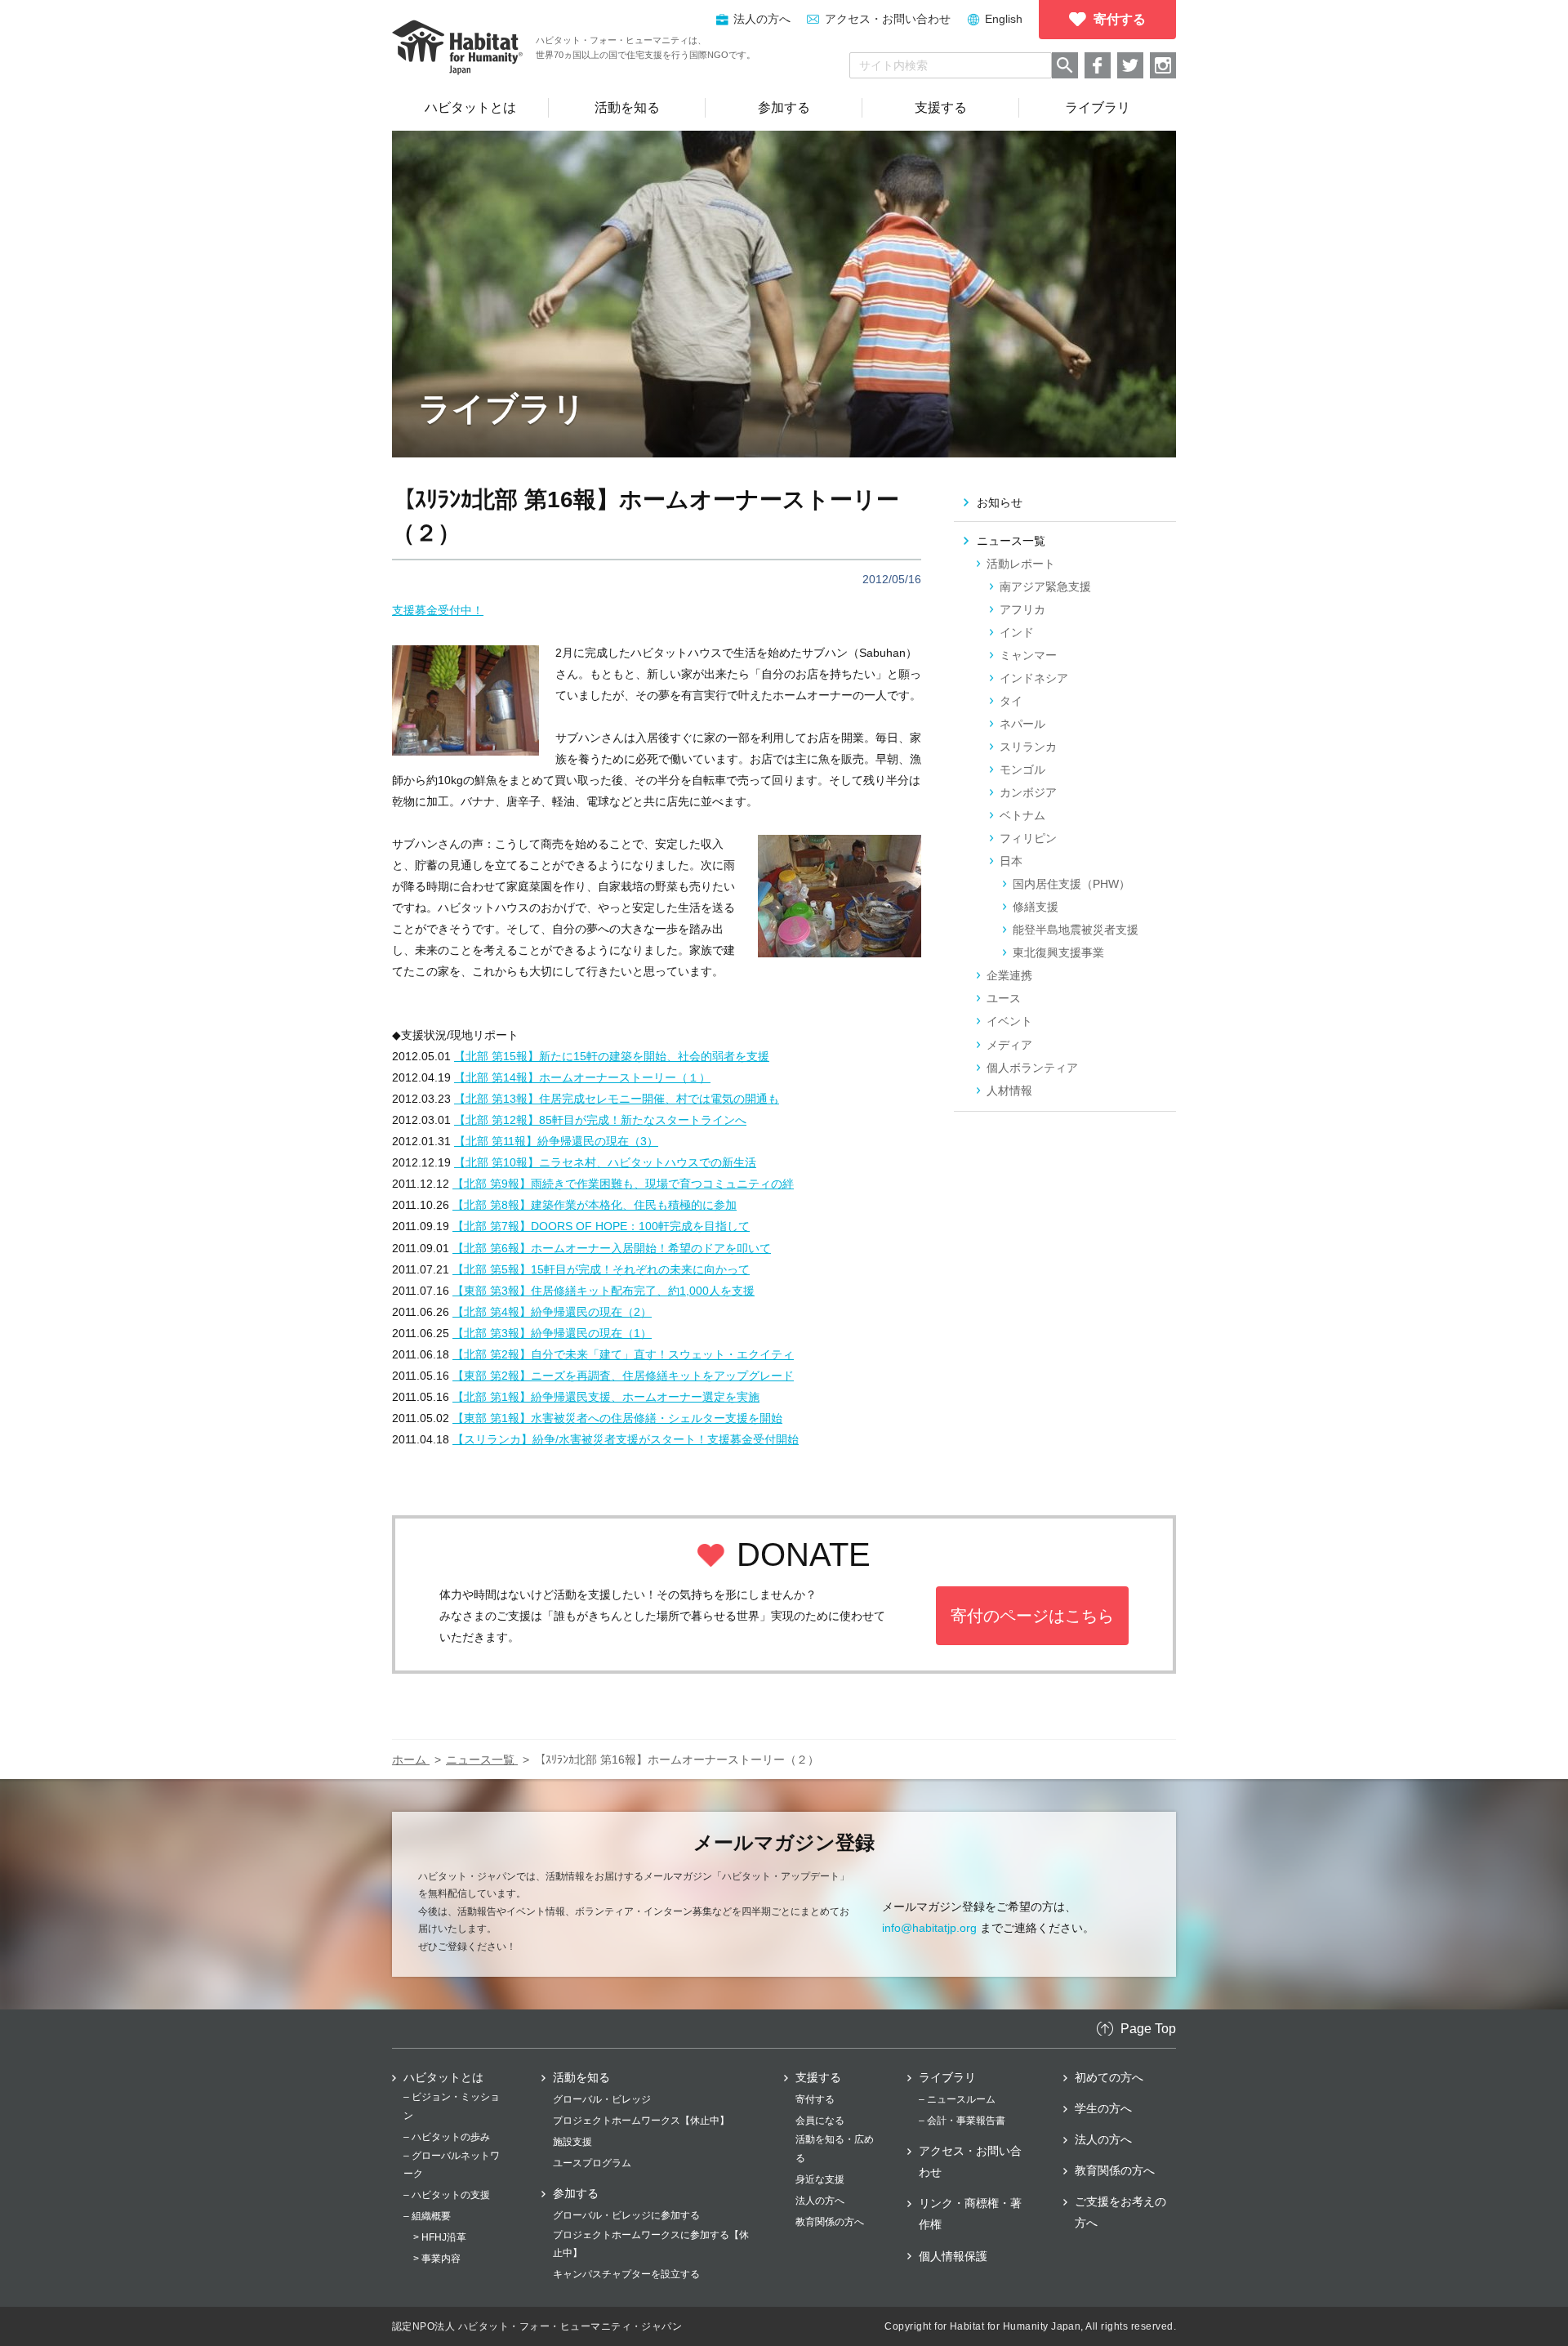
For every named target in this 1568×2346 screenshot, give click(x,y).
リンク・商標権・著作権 (970, 2214)
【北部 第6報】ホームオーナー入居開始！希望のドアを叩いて (612, 1248)
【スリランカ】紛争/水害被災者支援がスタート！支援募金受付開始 (626, 1439)
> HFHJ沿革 (440, 2237)
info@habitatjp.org (929, 1928)
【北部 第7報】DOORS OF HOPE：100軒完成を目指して (601, 1226)
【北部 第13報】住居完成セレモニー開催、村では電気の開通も (617, 1099)
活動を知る (581, 2077)
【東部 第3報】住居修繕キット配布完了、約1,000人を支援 (604, 1291)
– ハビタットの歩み (447, 2137)
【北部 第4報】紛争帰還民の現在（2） (552, 1312)
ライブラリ (947, 2077)
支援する (818, 2077)
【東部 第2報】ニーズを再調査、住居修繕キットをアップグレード (623, 1376)
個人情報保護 (953, 2256)
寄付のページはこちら (1032, 1616)
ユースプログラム (592, 2163)
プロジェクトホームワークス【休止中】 (641, 2121)
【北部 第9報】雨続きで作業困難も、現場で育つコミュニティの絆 (623, 1184)
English (1004, 19)
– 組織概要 (427, 2216)
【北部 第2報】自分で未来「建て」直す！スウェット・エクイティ (623, 1354)
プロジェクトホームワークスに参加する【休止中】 (651, 2244)
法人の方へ (820, 2201)
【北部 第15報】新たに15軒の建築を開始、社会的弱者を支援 (612, 1056)
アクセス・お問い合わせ (888, 19)
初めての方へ (1109, 2077)
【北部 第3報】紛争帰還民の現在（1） (552, 1333)
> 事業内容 (437, 2259)
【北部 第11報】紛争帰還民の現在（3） (556, 1141)
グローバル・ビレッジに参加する (626, 2215)
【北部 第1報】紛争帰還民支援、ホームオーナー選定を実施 (606, 1397)
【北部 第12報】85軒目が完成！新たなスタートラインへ (600, 1120)
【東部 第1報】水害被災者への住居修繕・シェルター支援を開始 (617, 1418)
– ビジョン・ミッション (452, 2106)
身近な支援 (820, 2179)
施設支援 (572, 2142)
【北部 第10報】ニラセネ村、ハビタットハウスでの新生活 (605, 1162)
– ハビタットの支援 (447, 2195)
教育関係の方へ (830, 2222)
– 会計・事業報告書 (962, 2121)
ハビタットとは (443, 2077)
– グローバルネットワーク (452, 2165)
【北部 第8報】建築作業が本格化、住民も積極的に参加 (595, 1205)
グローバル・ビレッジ (602, 2099)
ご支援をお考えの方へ (1120, 2212)
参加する (576, 2193)
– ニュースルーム (957, 2099)
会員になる (820, 2121)
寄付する (815, 2099)
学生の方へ (1103, 2108)
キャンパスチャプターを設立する (626, 2274)
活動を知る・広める (835, 2148)
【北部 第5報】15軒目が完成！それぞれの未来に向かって (601, 1269)
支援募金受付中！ (438, 610)
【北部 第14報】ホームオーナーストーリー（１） (582, 1077)
